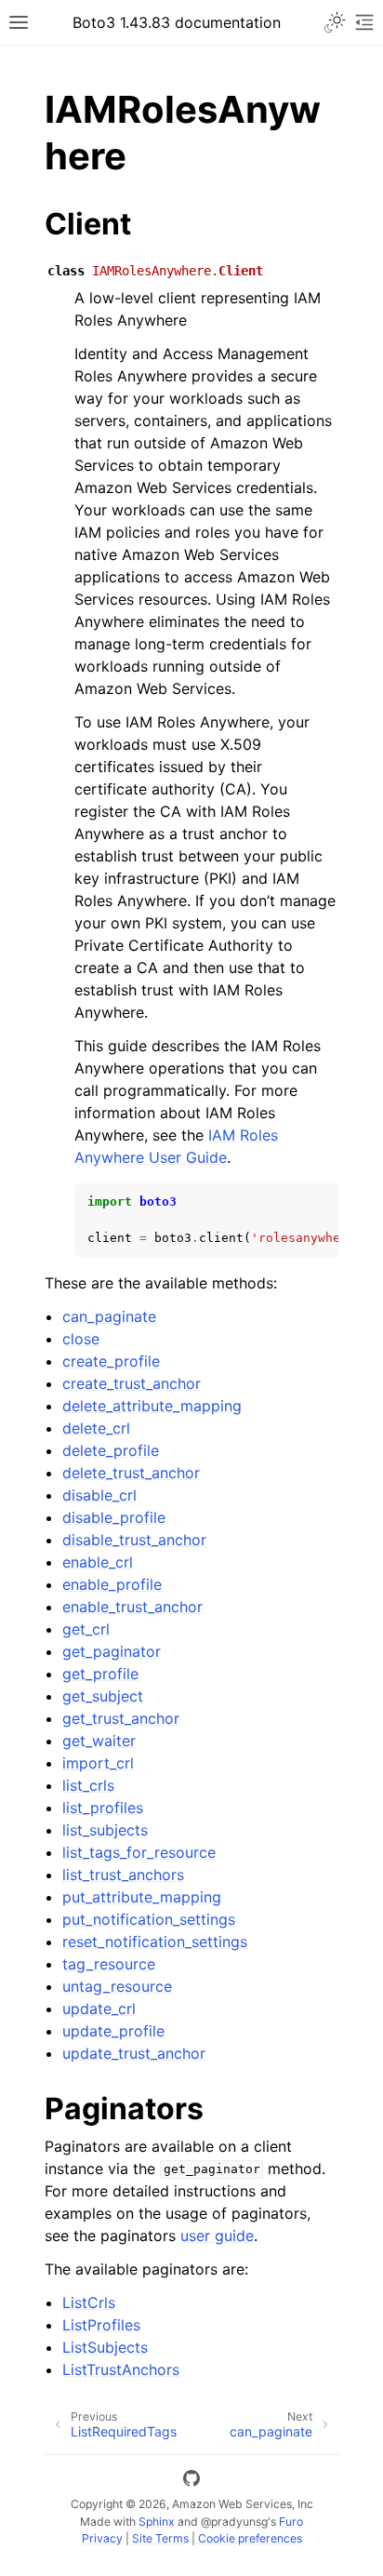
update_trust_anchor (134, 2053)
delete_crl (96, 1428)
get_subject (103, 1696)
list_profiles (103, 1808)
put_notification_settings (149, 1919)
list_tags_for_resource (139, 1852)
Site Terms (160, 2538)
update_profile (113, 2031)
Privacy (102, 2538)
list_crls (88, 1785)
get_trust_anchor (121, 1718)
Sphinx (157, 2522)
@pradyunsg (234, 2522)
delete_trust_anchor (131, 1473)
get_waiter (99, 1741)
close (81, 1339)
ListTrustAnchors (121, 2369)
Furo (291, 2522)
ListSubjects (105, 2347)
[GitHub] (191, 2481)
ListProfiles (101, 2325)
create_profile (111, 1361)
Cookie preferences (250, 2538)
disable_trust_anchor (134, 1540)
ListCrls (89, 2302)
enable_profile (112, 1584)
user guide (217, 2236)
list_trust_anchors (123, 1875)
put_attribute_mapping (142, 1897)
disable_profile (114, 1517)
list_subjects (105, 1830)
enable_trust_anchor (132, 1607)
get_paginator (112, 1651)
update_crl (99, 2009)
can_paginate (109, 1316)
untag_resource (117, 1986)
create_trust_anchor (132, 1383)
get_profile (100, 1674)
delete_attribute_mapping (152, 1406)
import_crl (98, 1763)
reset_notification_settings (155, 1942)
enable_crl (98, 1562)
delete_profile (111, 1450)
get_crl (86, 1629)
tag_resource (109, 1964)
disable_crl (99, 1495)
